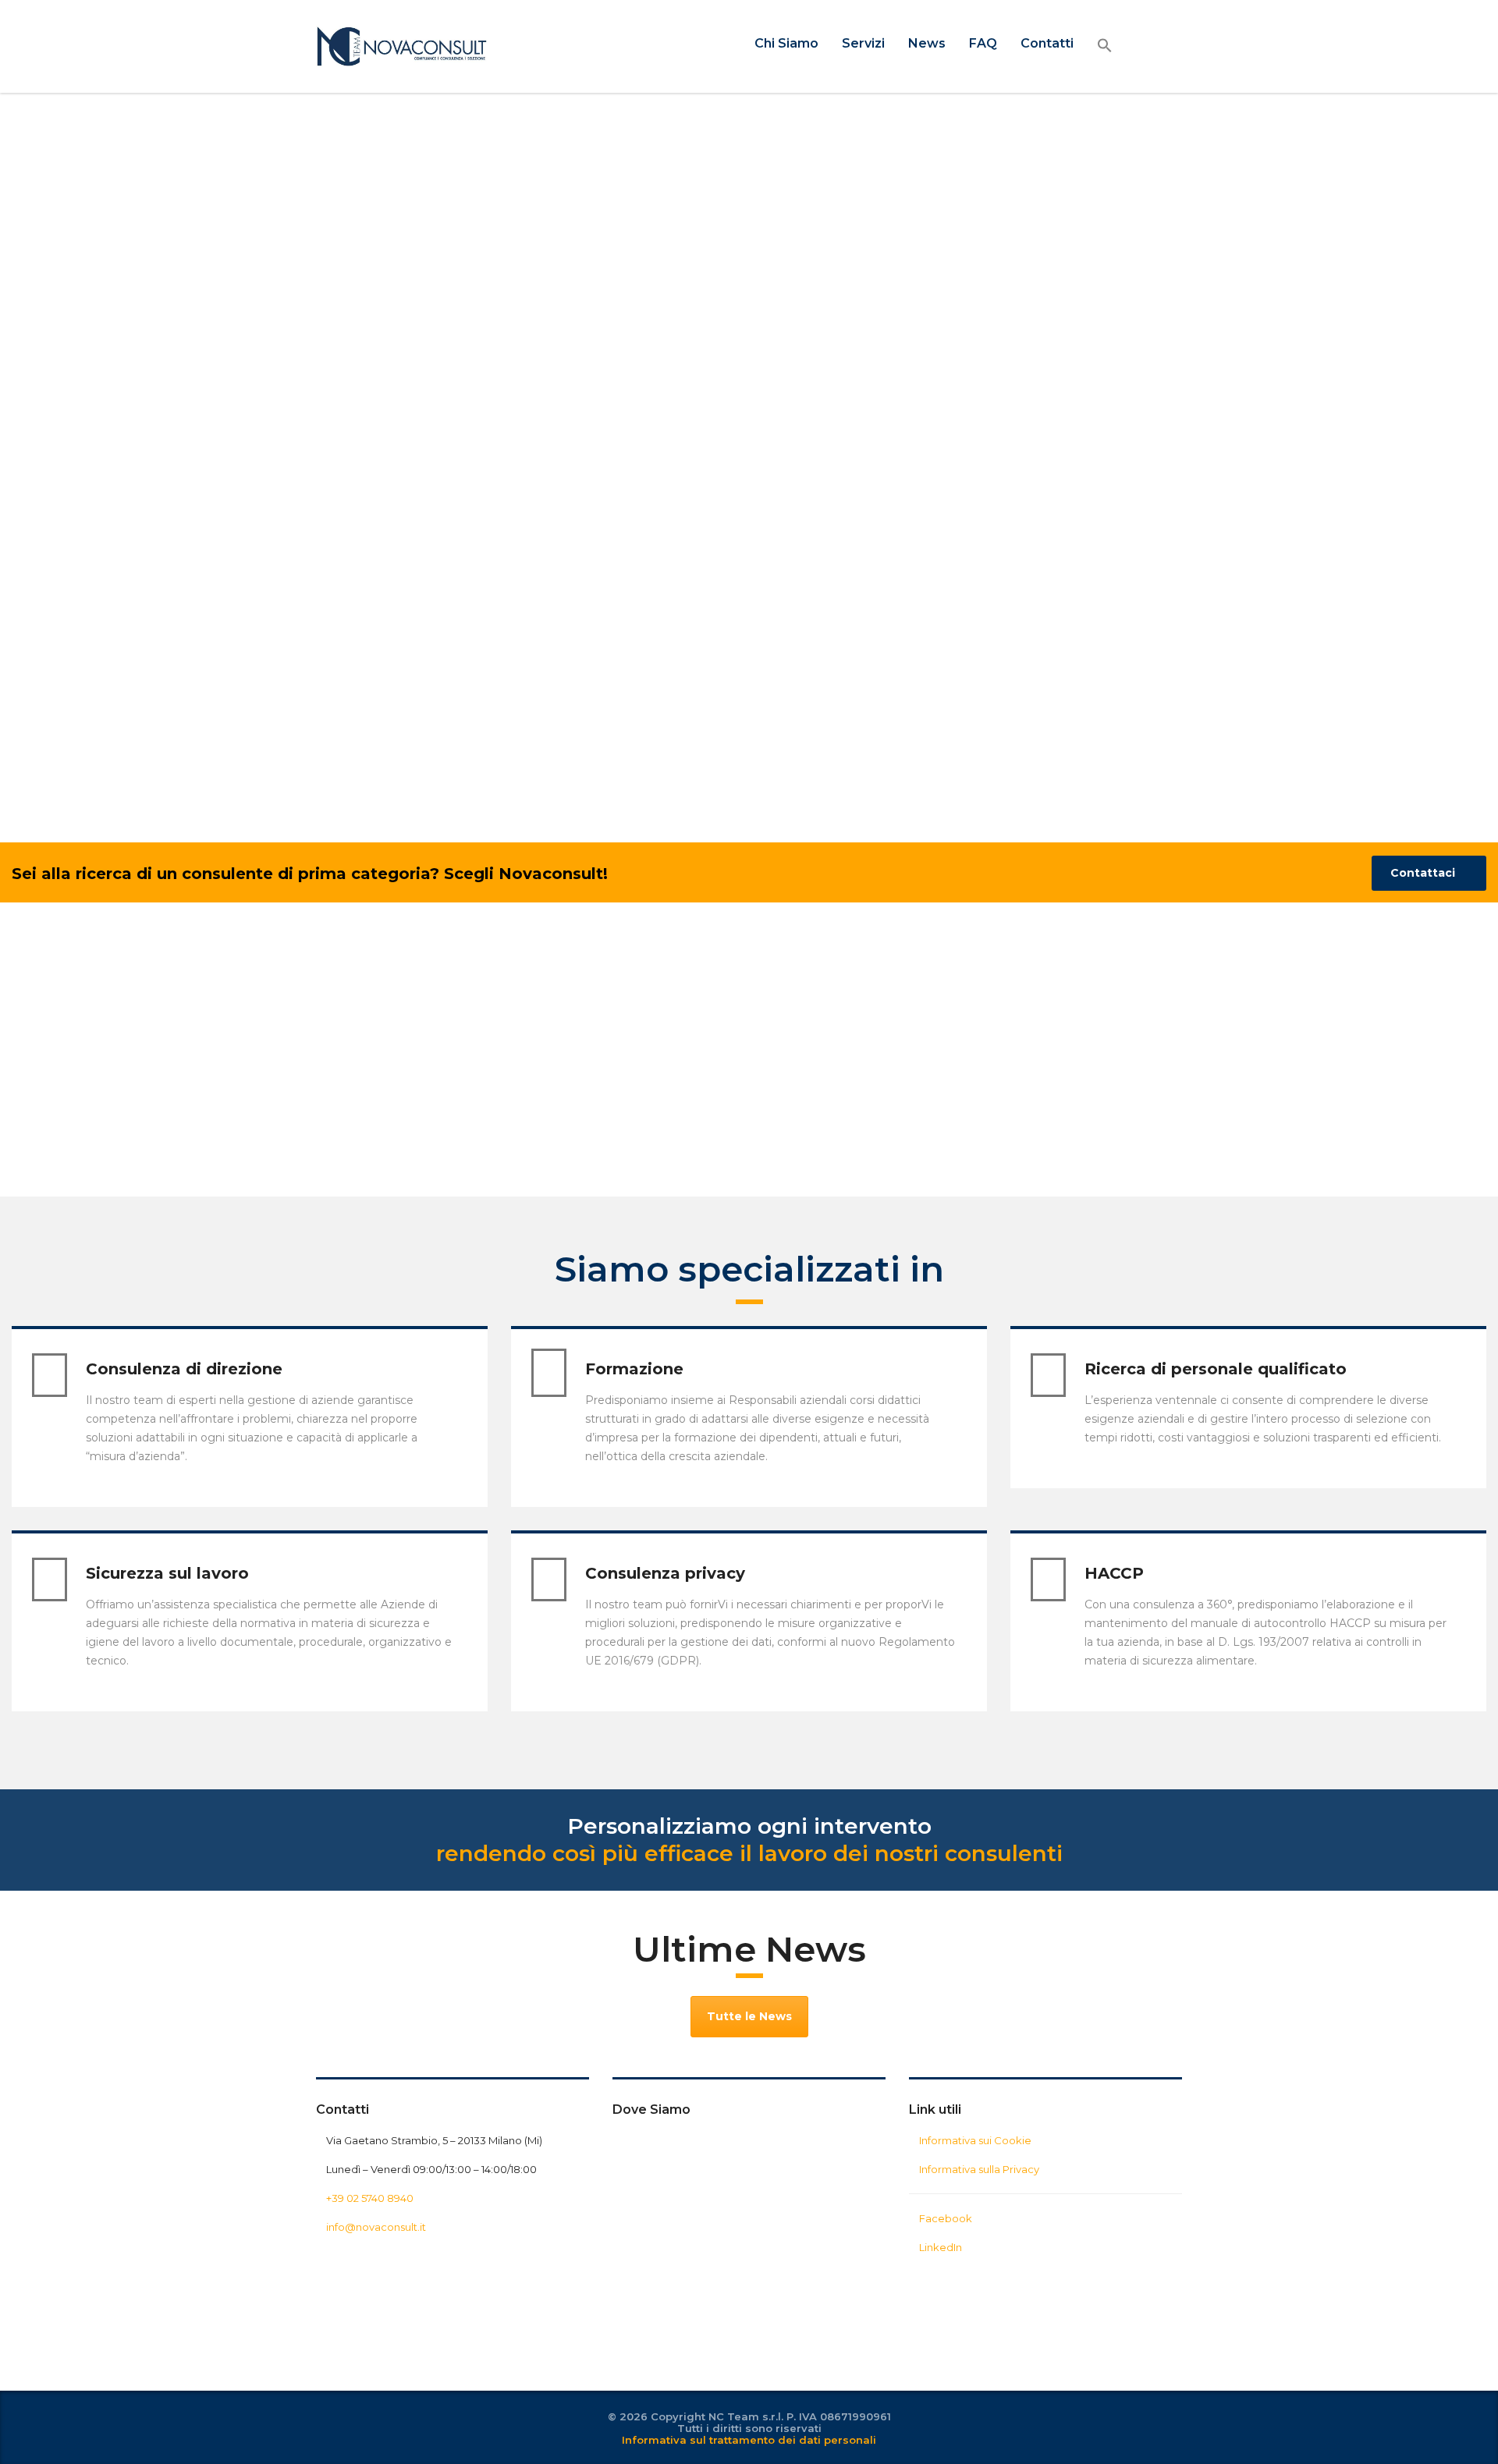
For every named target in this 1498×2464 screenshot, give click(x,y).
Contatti (1047, 43)
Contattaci (1423, 873)
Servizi (863, 43)
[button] (1105, 46)
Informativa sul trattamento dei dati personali (749, 2440)
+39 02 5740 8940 (370, 2198)
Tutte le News (749, 2016)
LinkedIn (941, 2247)
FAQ (983, 43)
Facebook (946, 2218)
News (927, 43)
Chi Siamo (786, 43)
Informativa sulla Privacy (979, 2169)
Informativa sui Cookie (975, 2140)
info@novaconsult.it (376, 2227)
